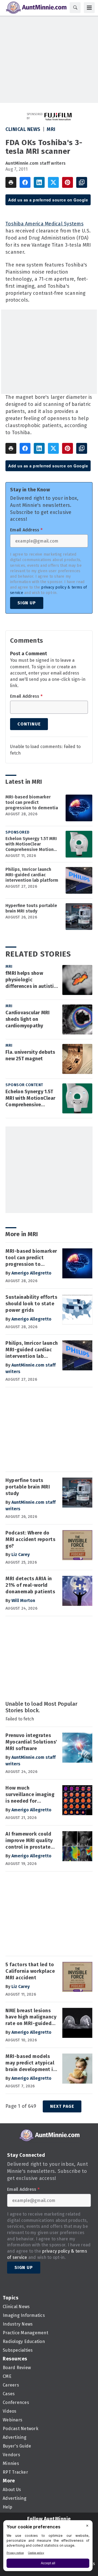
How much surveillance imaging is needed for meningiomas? (30, 1795)
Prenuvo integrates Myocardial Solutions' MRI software (31, 1742)
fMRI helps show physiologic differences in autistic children (31, 980)
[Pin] (68, 182)
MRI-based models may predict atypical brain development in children (31, 2063)
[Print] (11, 182)
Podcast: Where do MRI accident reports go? (30, 1539)
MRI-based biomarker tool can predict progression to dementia (32, 802)
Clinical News (23, 129)
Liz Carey (21, 1555)
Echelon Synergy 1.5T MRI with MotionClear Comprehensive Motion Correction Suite (31, 844)
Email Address (26, 530)
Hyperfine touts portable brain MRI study (31, 908)
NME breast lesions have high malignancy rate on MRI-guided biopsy (31, 2017)
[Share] (25, 182)
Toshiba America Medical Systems (45, 224)
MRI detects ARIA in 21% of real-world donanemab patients (30, 1585)
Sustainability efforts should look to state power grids (31, 1304)
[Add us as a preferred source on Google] (82, 182)
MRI (51, 129)
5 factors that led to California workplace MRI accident (30, 1971)
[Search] (75, 8)
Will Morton (23, 1601)
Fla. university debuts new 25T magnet (30, 1055)
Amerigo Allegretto (31, 1273)
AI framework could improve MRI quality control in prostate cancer (29, 1841)
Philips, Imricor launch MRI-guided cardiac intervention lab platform (32, 875)
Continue (29, 724)
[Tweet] (53, 182)
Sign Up (27, 603)
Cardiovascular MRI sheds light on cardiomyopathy (28, 1019)
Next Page (62, 2106)
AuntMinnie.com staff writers (36, 163)
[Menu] (89, 8)
